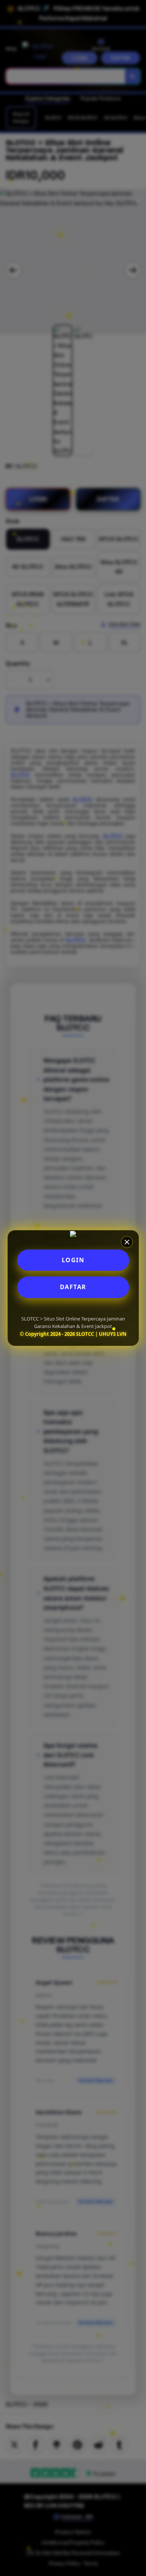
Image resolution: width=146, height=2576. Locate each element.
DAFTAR (73, 1287)
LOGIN (73, 1260)
